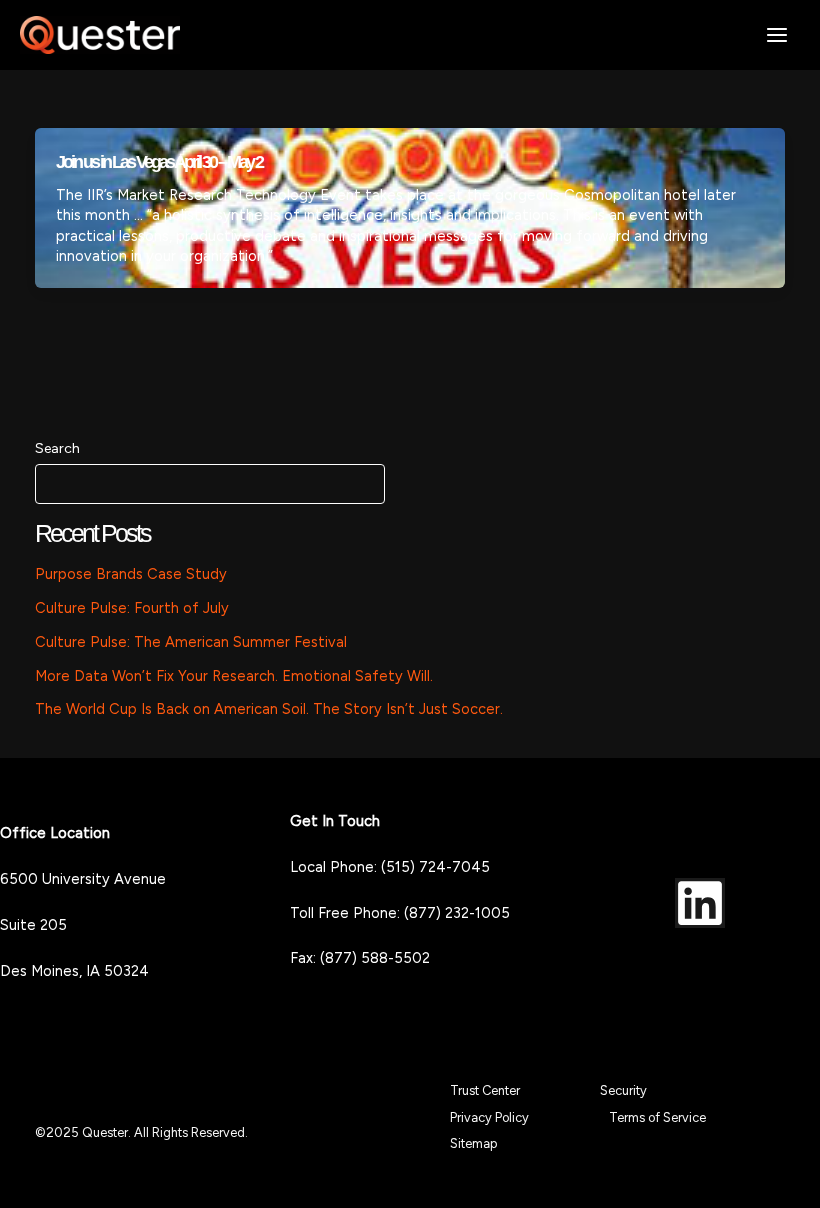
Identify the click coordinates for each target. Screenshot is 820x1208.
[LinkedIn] (700, 903)
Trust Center (485, 1090)
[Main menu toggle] (777, 35)
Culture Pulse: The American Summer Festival (191, 642)
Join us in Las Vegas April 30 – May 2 (159, 161)
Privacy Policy (489, 1117)
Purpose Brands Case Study (131, 574)
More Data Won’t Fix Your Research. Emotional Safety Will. (234, 676)
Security (623, 1090)
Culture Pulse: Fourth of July (132, 608)
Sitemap (473, 1143)
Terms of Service (657, 1117)
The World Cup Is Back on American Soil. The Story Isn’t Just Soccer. (269, 709)
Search (57, 448)
